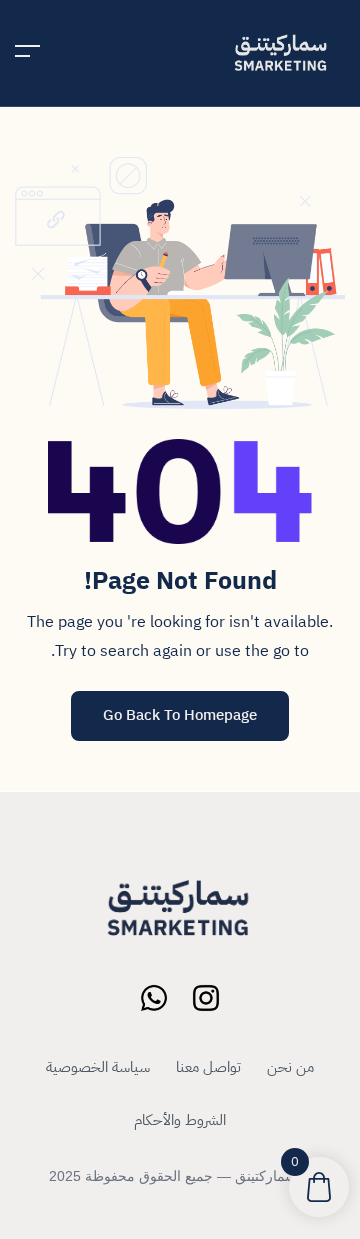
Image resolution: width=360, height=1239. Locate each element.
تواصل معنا (208, 1067)
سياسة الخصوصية (98, 1067)
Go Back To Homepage (180, 715)
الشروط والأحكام (180, 1120)
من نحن (290, 1067)
